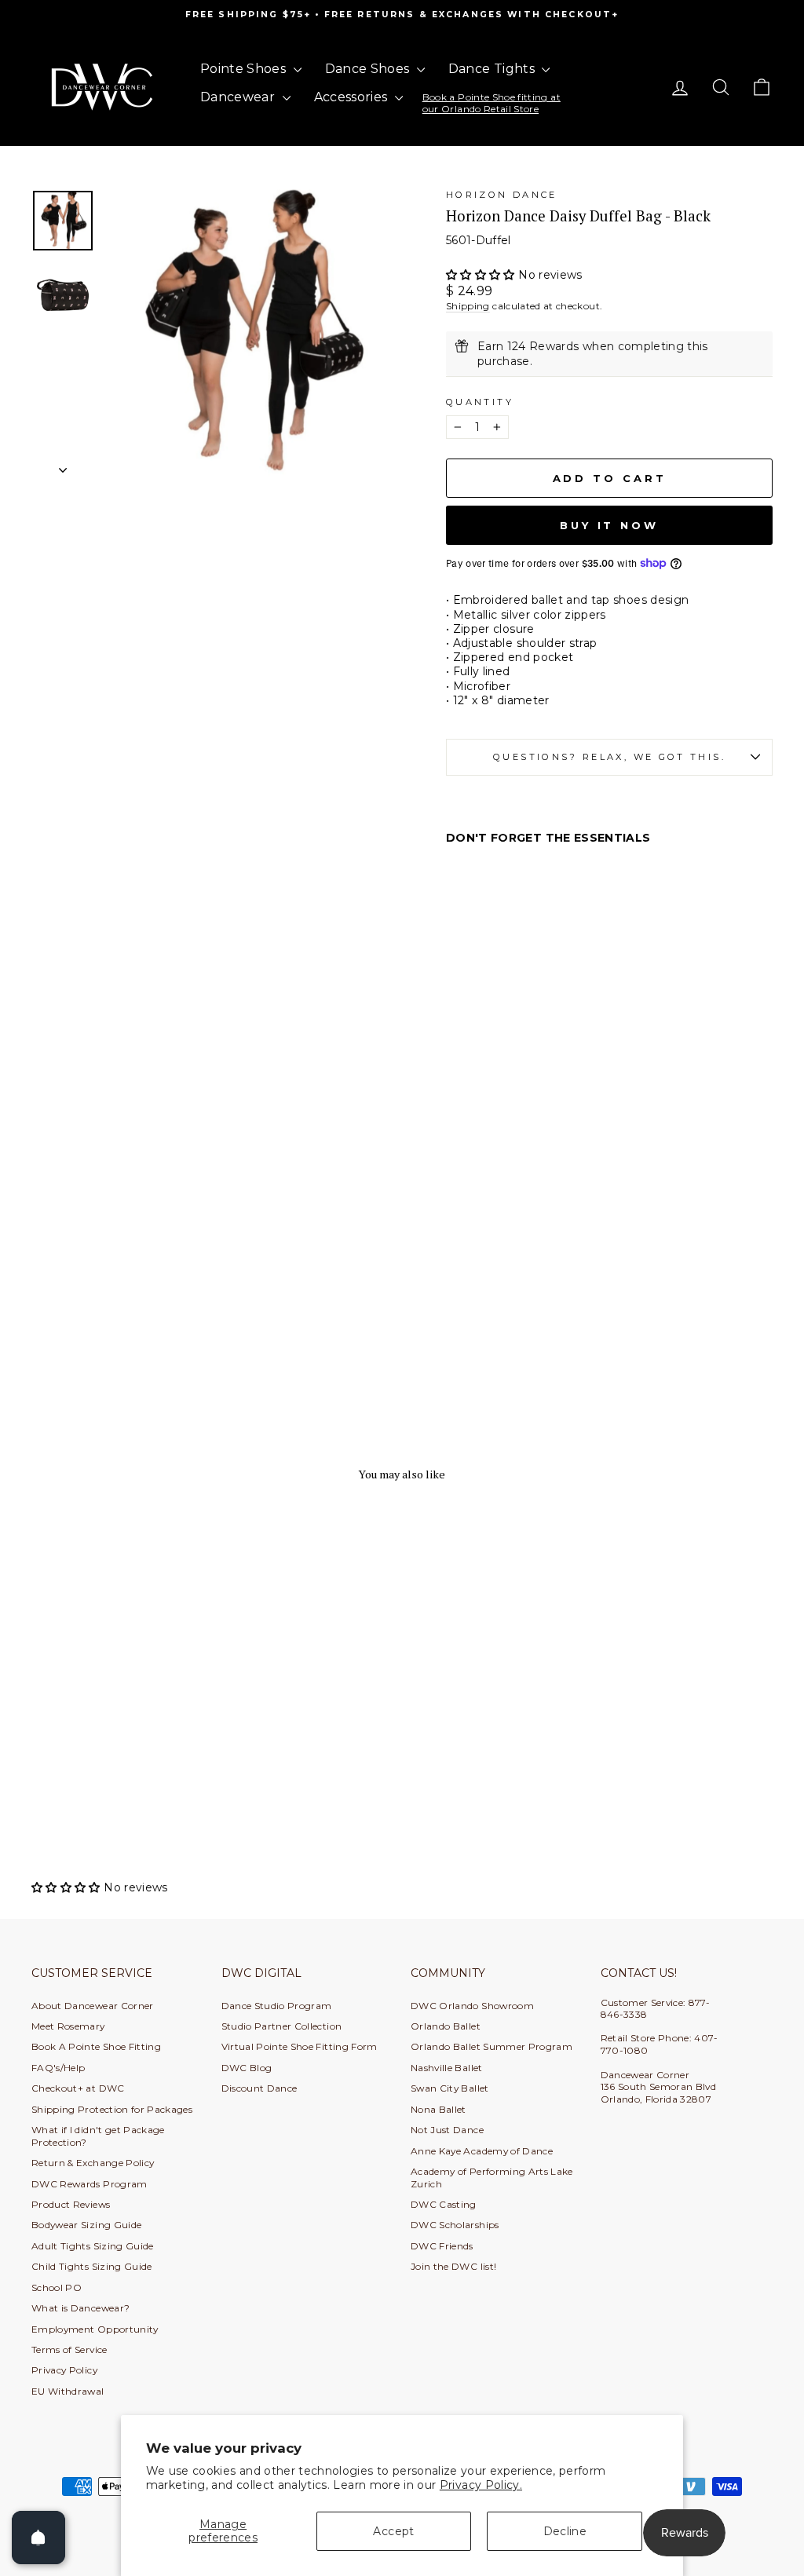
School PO (57, 2287)
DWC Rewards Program (90, 2184)
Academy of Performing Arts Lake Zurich (492, 2177)
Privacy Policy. (481, 2485)
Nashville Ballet (447, 2068)
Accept (393, 2531)
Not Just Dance (447, 2130)
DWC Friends (442, 2246)
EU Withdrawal (68, 2391)
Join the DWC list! (453, 2266)
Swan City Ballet (450, 2088)
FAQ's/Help (58, 2068)
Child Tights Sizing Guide (92, 2266)
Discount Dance (259, 2088)
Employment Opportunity (95, 2329)
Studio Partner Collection (282, 2026)
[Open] (38, 2538)
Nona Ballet (439, 2109)
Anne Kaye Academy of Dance (482, 2151)
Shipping (468, 306)
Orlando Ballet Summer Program (492, 2046)
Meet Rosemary (68, 2026)
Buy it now (609, 525)
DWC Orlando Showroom (472, 2006)
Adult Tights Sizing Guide (93, 2246)
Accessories (353, 97)
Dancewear (239, 97)
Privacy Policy (64, 2370)
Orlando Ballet (446, 2026)
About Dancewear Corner (93, 2006)
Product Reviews (71, 2204)
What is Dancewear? (80, 2308)
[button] (482, 275)
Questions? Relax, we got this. (609, 757)
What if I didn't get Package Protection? (98, 2136)
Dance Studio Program (277, 2006)
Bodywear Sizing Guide (86, 2225)
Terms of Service (69, 2349)
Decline (565, 2531)
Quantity (480, 402)
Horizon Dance (502, 195)
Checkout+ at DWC (78, 2088)
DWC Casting (444, 2204)
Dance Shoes (369, 69)
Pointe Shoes (245, 69)
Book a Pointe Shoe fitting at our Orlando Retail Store (492, 102)
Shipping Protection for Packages (112, 2109)
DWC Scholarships (455, 2225)
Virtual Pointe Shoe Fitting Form (300, 2046)
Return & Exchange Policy (93, 2163)
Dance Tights (493, 69)
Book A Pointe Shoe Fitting (96, 2046)
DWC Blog (247, 2068)
